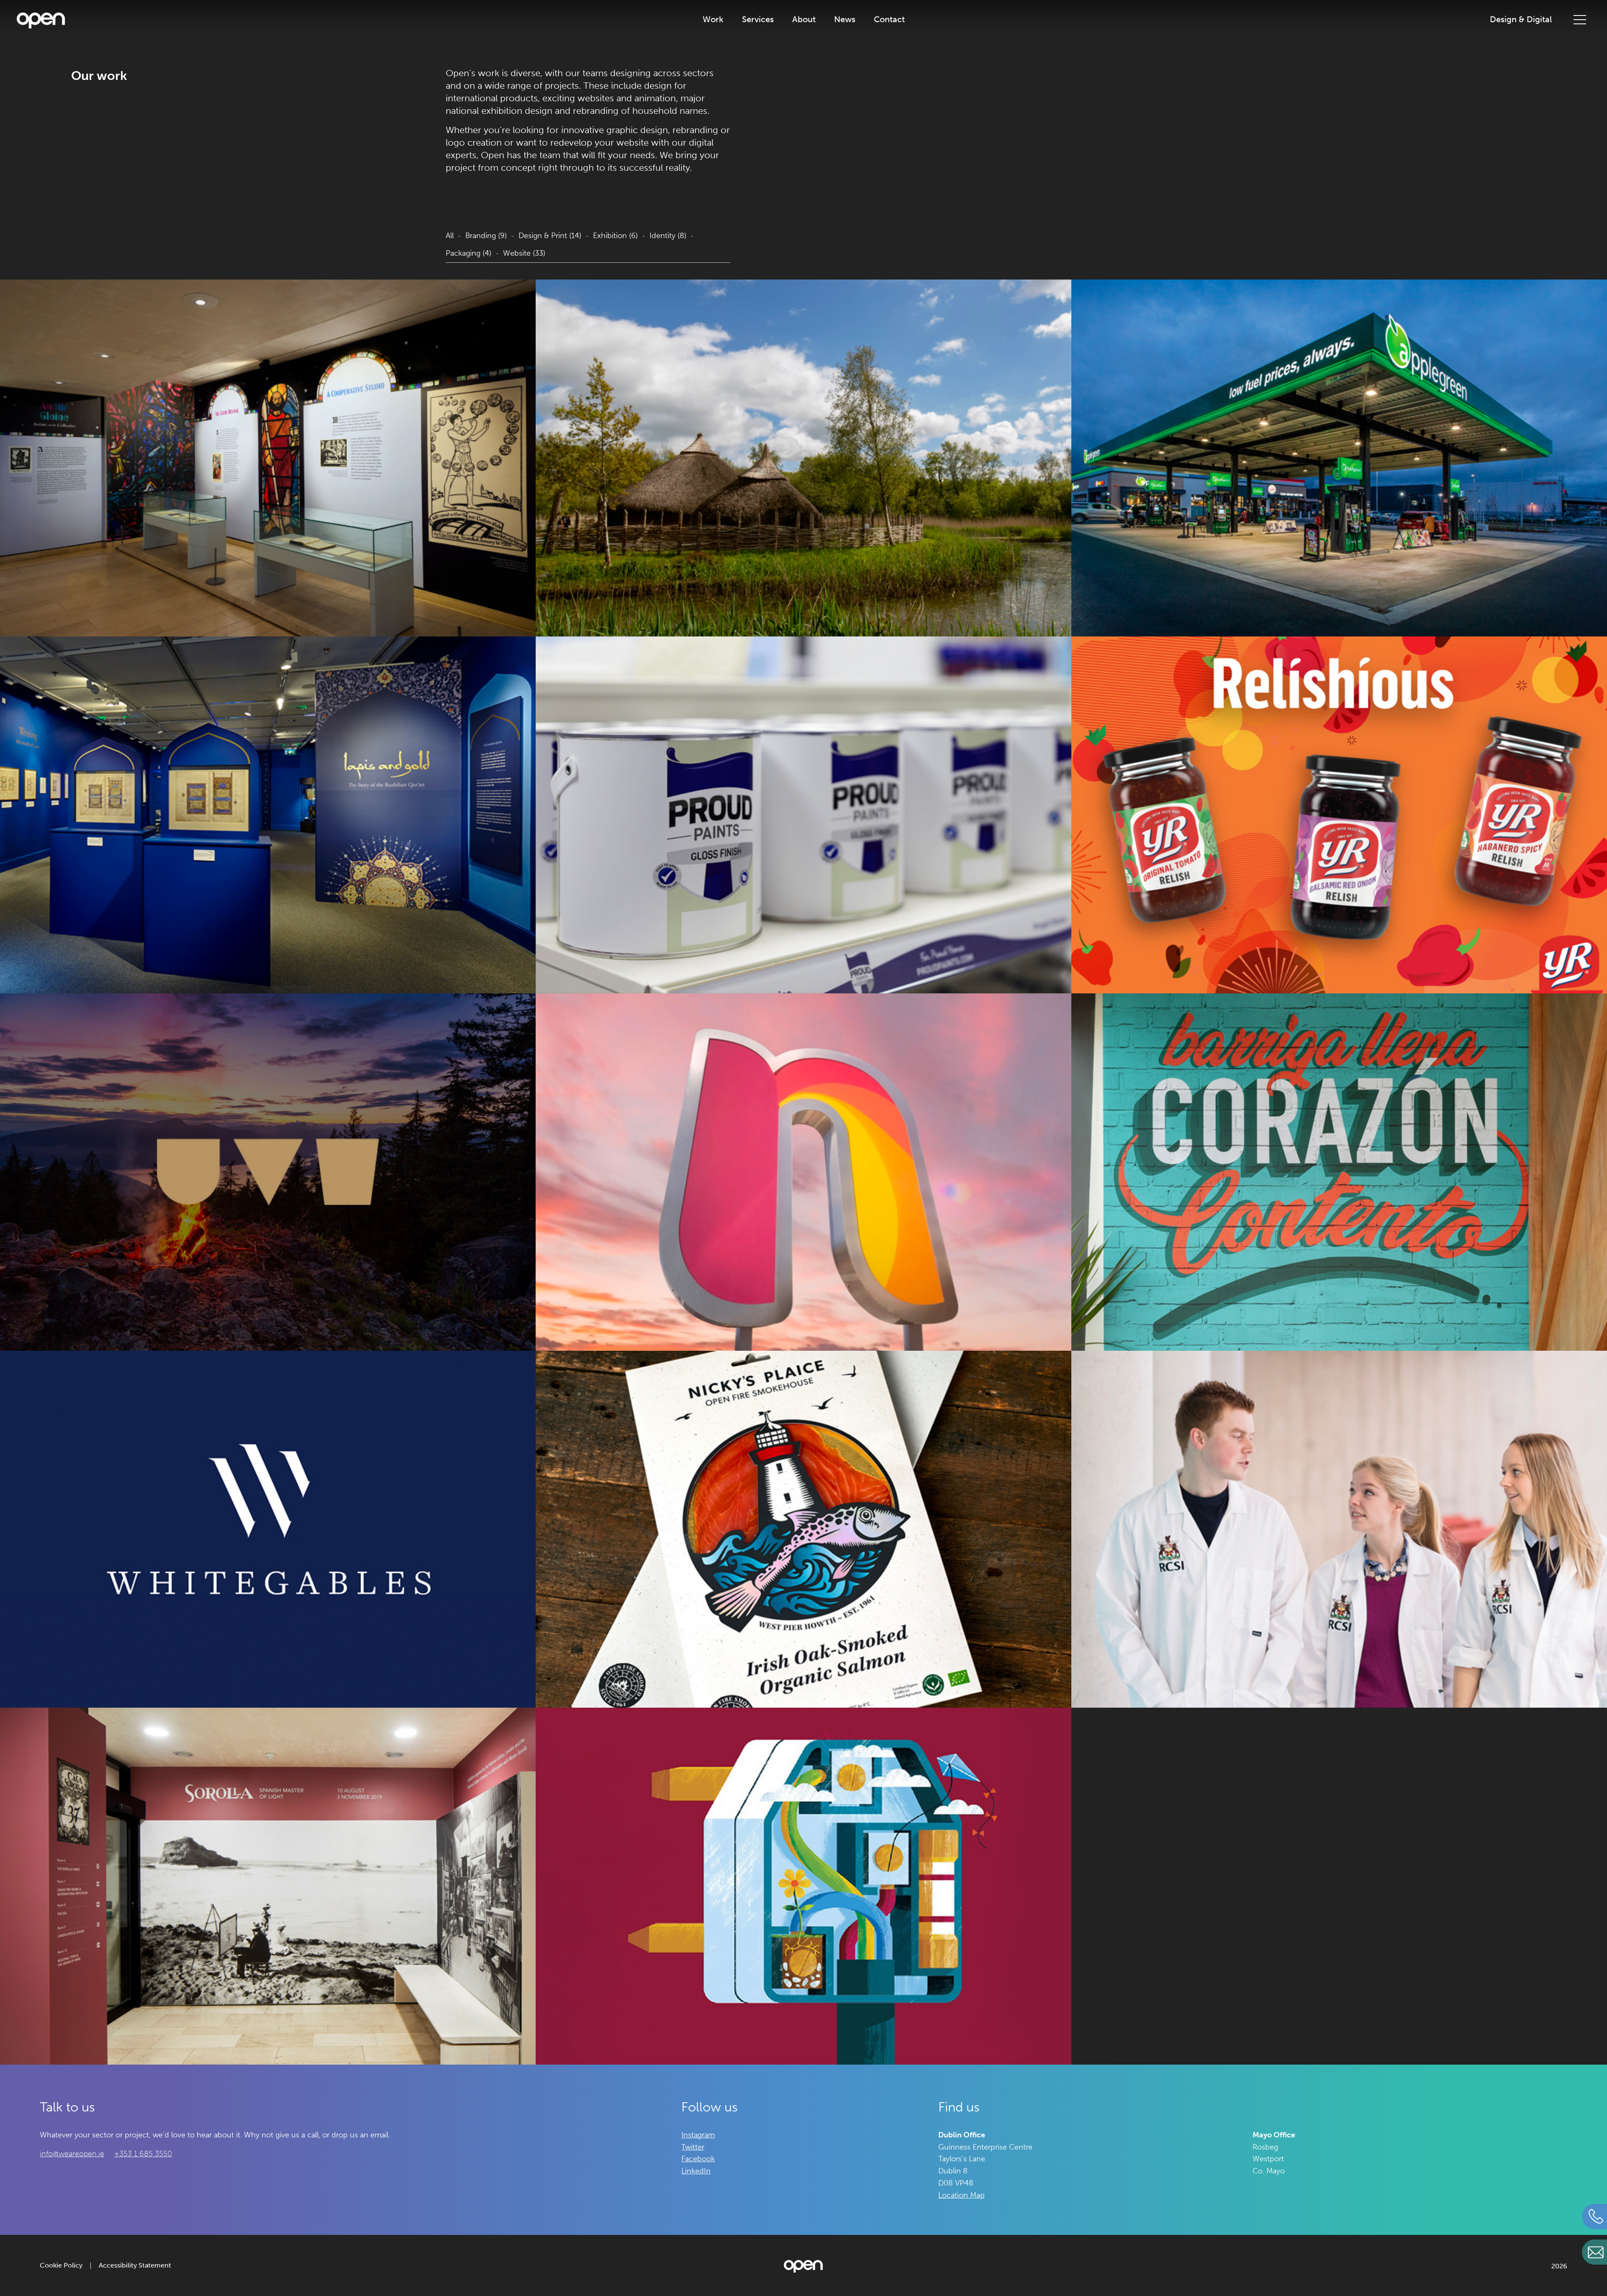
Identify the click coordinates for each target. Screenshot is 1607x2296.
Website (524, 253)
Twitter (693, 2147)
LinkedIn (696, 2171)
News (845, 19)
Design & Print (550, 236)
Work (713, 19)
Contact (889, 19)
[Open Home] (41, 22)
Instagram (698, 2135)
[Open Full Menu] (1580, 19)
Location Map (961, 2195)
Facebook (698, 2159)
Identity (668, 236)
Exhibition (615, 236)
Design (758, 73)
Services (758, 19)
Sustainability (804, 36)
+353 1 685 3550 (143, 2154)
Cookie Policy (61, 2265)
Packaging (468, 253)
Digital (758, 55)
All (450, 236)
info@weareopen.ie (72, 2154)
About (804, 19)
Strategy (758, 36)
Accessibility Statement (135, 2265)
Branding (486, 236)
